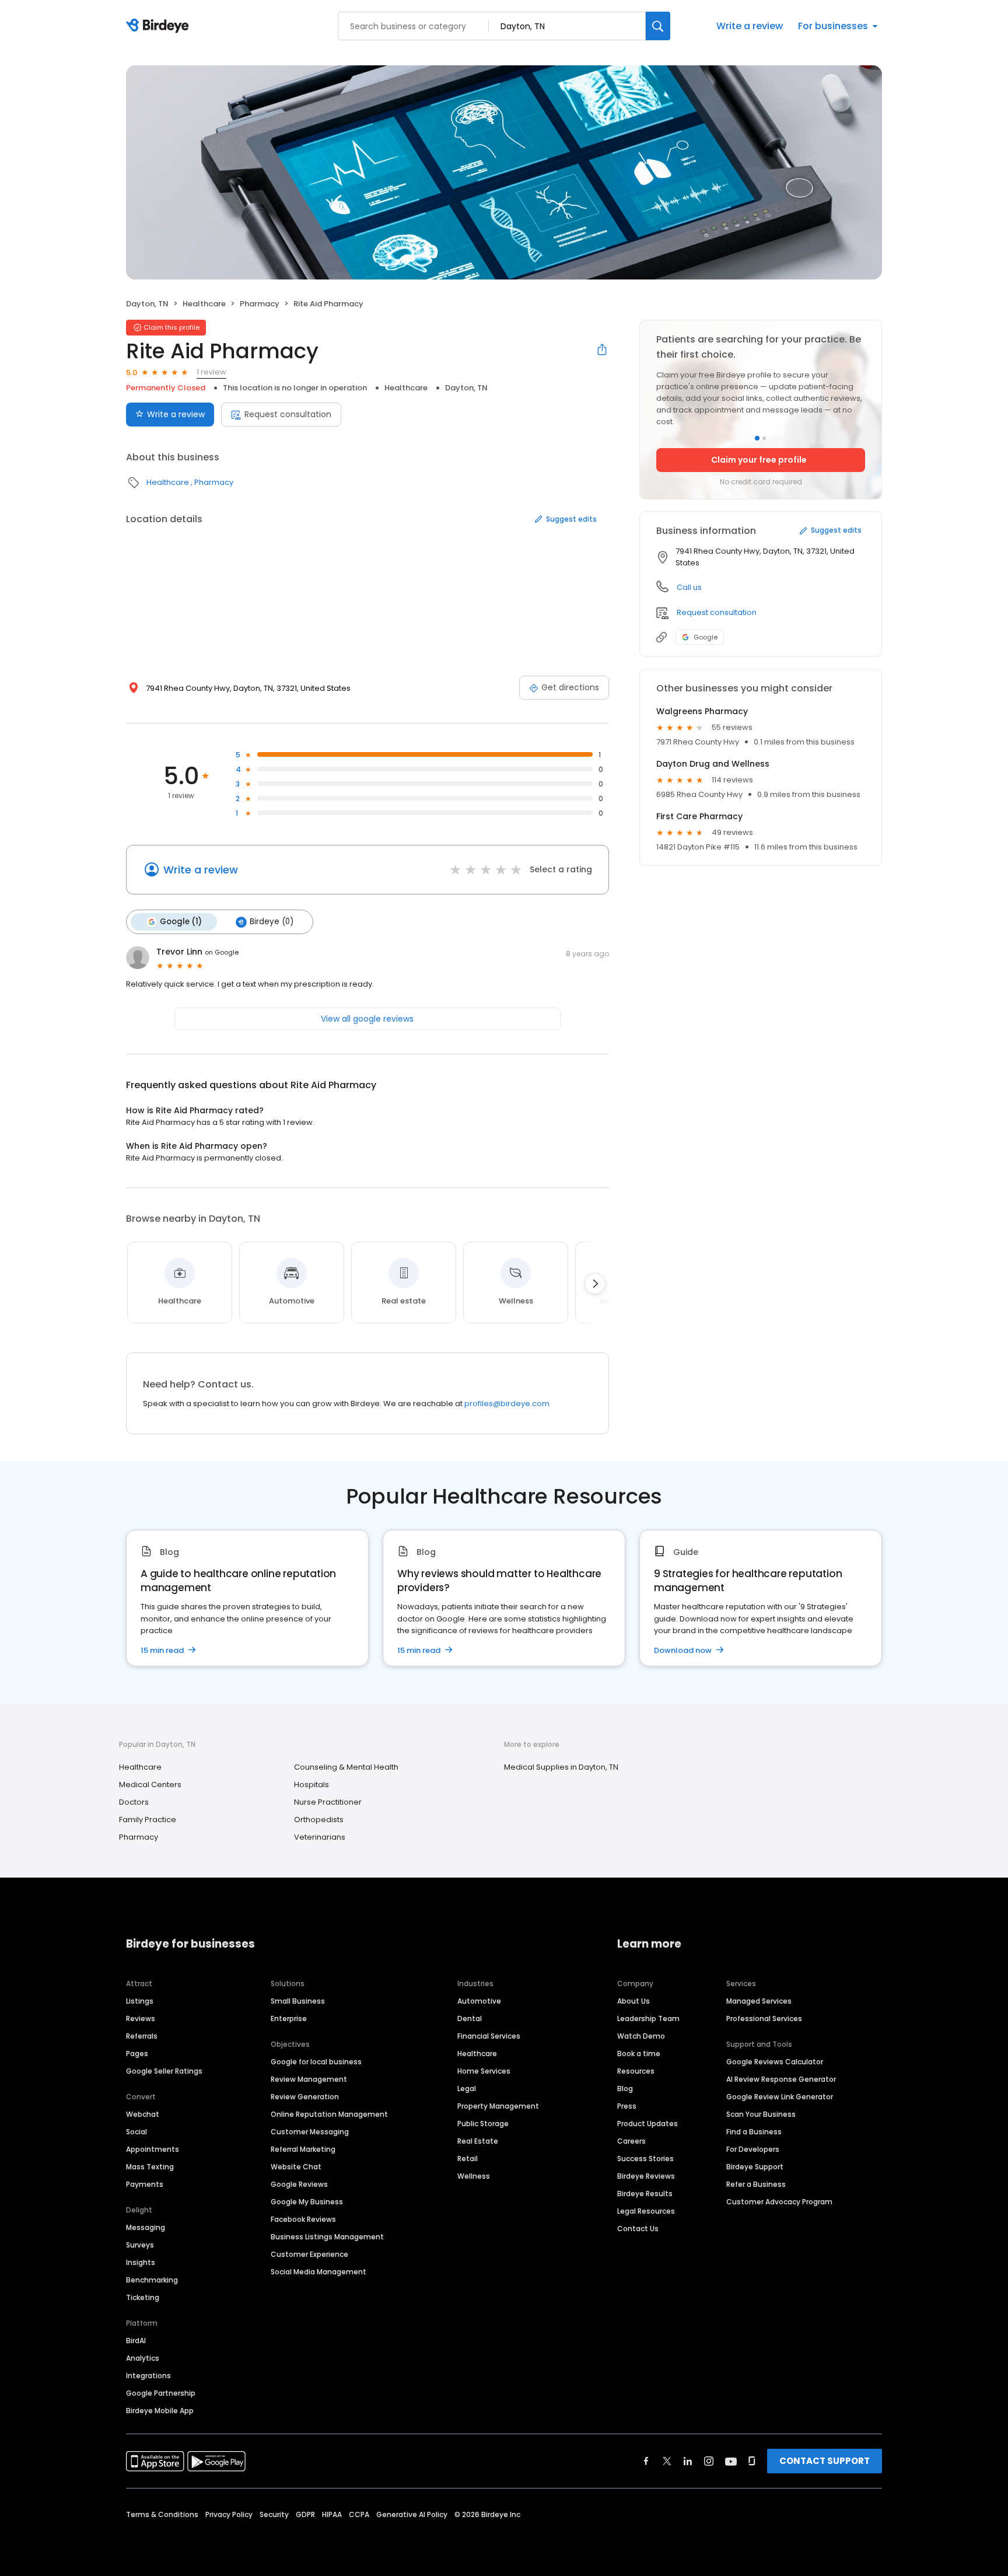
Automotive (479, 2001)
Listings (140, 2001)
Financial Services (489, 2036)
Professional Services (764, 2018)
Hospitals (311, 1785)
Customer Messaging (310, 2132)
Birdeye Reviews (646, 2176)
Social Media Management (318, 2272)
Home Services (484, 2071)
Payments (145, 2184)
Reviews (141, 2018)
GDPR (305, 2514)
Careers (631, 2141)
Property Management (498, 2106)
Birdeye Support (755, 2167)
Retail (468, 2159)
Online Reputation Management (329, 2114)
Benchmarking (152, 2280)
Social (136, 2132)
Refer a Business (756, 2184)
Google (706, 637)
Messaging (146, 2227)
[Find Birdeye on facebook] (646, 2461)
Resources (636, 2071)
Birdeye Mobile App (160, 2411)
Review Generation (305, 2097)
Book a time (639, 2054)
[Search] (658, 26)
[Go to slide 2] (764, 438)
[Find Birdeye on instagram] (709, 2461)
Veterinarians (320, 1837)
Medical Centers (150, 1785)
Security (274, 2514)
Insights (141, 2262)
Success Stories (645, 2159)
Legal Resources (646, 2211)
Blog (625, 2089)
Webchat (143, 2114)
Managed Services (759, 2001)
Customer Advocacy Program (779, 2202)
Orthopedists (319, 1820)
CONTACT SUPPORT (825, 2461)
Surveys (140, 2245)
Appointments (153, 2149)
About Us (633, 2001)
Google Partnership (161, 2393)
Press (627, 2106)
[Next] (595, 1284)
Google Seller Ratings (164, 2071)
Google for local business (316, 2062)
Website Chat (296, 2167)
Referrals (142, 2036)
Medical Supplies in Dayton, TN (561, 1767)
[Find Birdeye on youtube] (731, 2461)
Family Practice (148, 1820)
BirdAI (136, 2341)
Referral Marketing (303, 2149)
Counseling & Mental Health (346, 1767)
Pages (137, 2054)
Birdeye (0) (272, 922)
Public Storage (483, 2124)
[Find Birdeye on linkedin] (688, 2461)
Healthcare (204, 304)
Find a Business (754, 2132)
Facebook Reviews (303, 2219)
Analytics (143, 2358)
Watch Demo (641, 2036)
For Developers (753, 2149)
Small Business (298, 2001)
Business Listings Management (327, 2237)
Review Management (309, 2079)
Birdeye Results (645, 2194)
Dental (470, 2018)
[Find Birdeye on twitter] (667, 2461)
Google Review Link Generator (780, 2097)
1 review (211, 372)
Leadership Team (648, 2018)
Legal (467, 2089)
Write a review (750, 26)
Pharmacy (260, 304)
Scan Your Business (761, 2114)
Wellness (474, 2176)
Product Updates (647, 2124)
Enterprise (289, 2018)
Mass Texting (150, 2167)
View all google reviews (367, 1019)
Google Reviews (299, 2184)
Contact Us (638, 2229)
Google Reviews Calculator (775, 2062)
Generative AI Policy (412, 2514)
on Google (222, 952)
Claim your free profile (759, 460)
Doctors (134, 1802)
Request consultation (288, 414)
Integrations (148, 2376)
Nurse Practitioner (328, 1802)
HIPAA (332, 2514)
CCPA (359, 2514)
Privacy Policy (229, 2514)
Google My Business (307, 2202)
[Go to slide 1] (757, 438)
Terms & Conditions (162, 2514)
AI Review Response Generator (781, 2079)
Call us (689, 587)
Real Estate (478, 2141)
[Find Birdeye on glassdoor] (752, 2461)
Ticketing (143, 2297)
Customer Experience (309, 2254)
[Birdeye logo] (160, 26)
